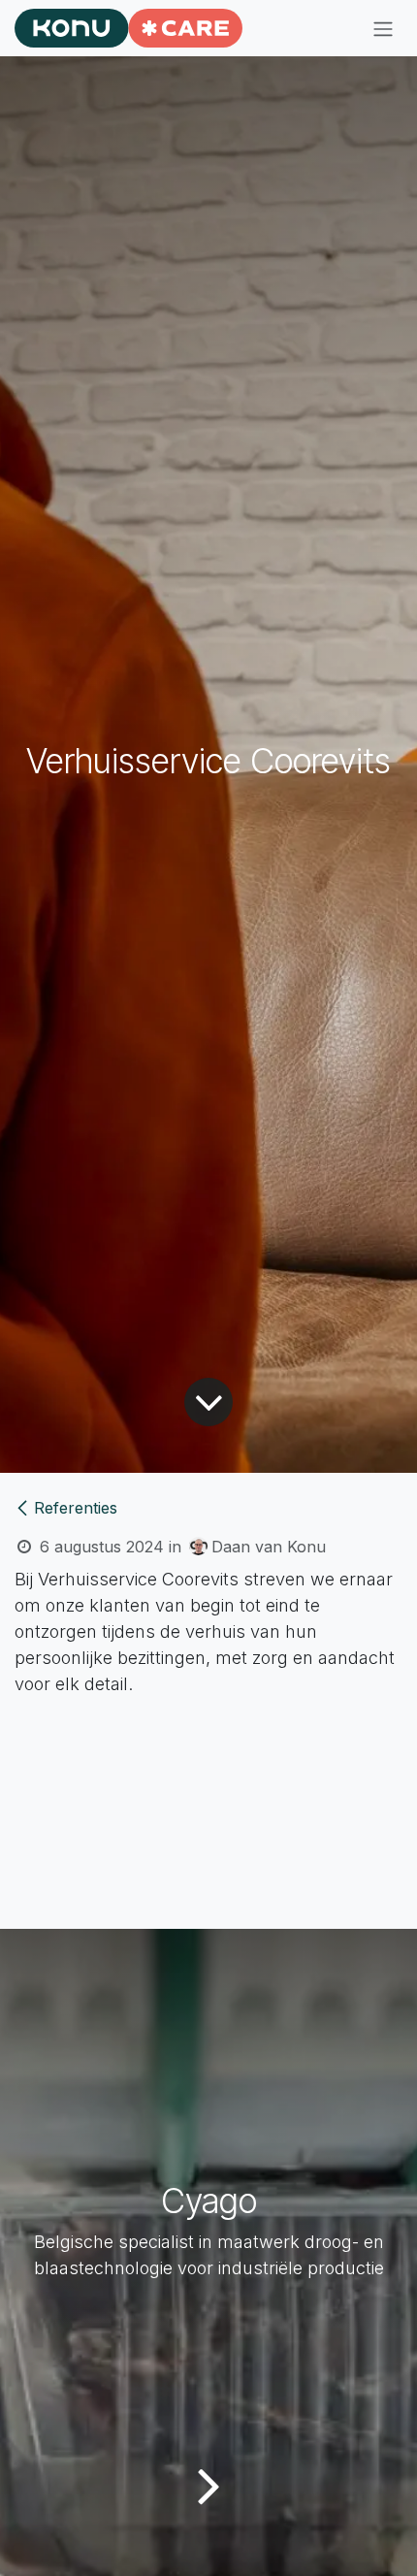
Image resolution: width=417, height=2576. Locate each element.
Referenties (76, 1508)
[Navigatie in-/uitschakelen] (383, 28)
